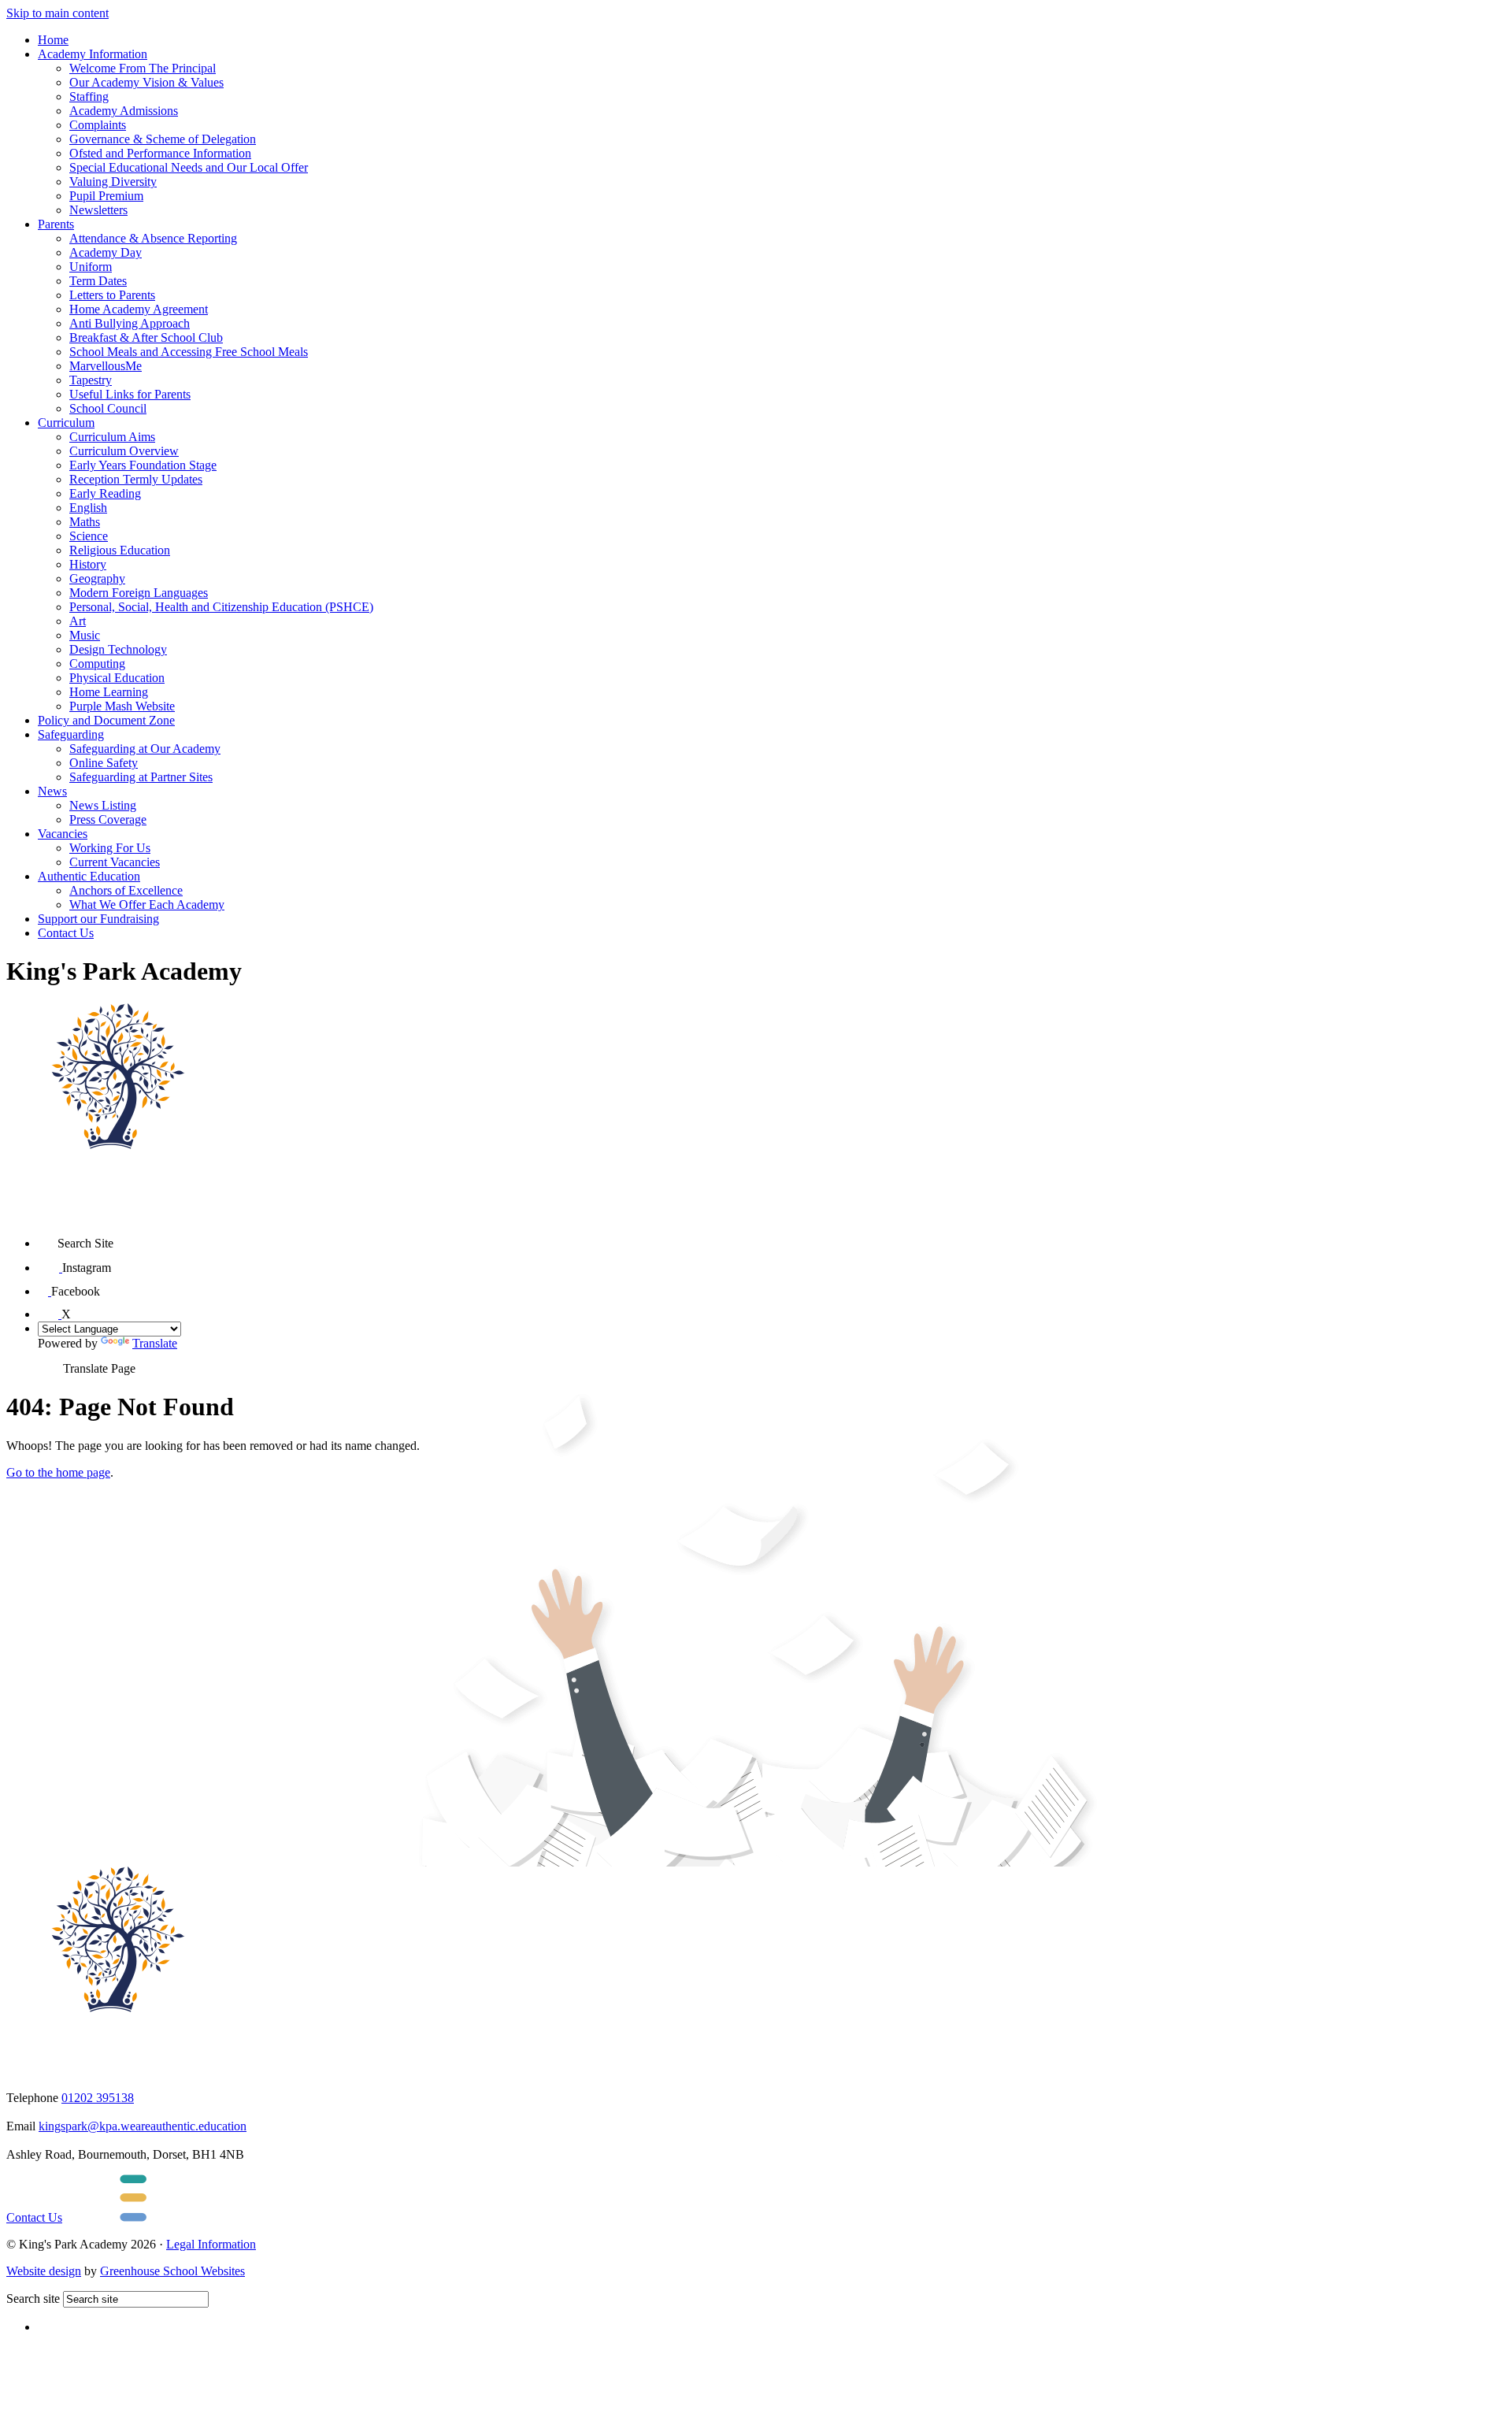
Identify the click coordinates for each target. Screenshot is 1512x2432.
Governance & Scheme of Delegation (163, 139)
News (52, 791)
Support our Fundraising (98, 919)
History (88, 564)
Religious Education (120, 550)
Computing (97, 664)
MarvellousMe (106, 366)
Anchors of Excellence (126, 890)
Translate (155, 1343)
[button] (48, 1238)
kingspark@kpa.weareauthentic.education (143, 2126)
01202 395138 (98, 2098)
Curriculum (66, 423)
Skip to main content (57, 13)
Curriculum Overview (124, 451)
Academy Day (106, 252)
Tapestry (91, 380)
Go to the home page (58, 1472)
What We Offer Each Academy (147, 905)
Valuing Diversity (113, 182)
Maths (85, 522)
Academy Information (93, 54)
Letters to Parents (112, 295)
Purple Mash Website (122, 706)
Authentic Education (89, 876)
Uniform (91, 267)
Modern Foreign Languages (139, 593)
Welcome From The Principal (143, 68)
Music (85, 635)
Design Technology (118, 649)
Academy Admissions (124, 111)
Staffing (89, 96)
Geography (97, 578)
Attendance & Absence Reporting (153, 238)
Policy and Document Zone (106, 720)
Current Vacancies (115, 862)
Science (89, 536)
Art (78, 621)
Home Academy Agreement (139, 309)
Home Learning (109, 692)
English (88, 508)
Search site (33, 2299)
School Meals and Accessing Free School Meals (189, 352)
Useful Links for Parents (130, 394)
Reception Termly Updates (136, 479)
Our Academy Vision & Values (146, 82)
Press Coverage (108, 819)
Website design (44, 2271)
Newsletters (98, 210)
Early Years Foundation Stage (143, 465)
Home (53, 40)
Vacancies (63, 834)
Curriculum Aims (112, 437)
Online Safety (104, 763)
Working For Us (110, 848)
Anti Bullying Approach (130, 323)
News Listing (103, 805)
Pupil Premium (106, 196)
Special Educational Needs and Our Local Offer (189, 167)
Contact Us (66, 933)
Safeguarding (71, 734)
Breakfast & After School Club (146, 337)
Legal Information (211, 2244)
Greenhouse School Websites (172, 2271)
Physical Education (117, 678)
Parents (56, 224)
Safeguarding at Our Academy (145, 749)
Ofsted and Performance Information (160, 153)
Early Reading (105, 493)
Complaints (98, 125)
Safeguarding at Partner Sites (141, 777)
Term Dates (98, 281)
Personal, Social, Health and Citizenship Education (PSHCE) (221, 607)
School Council (108, 408)
